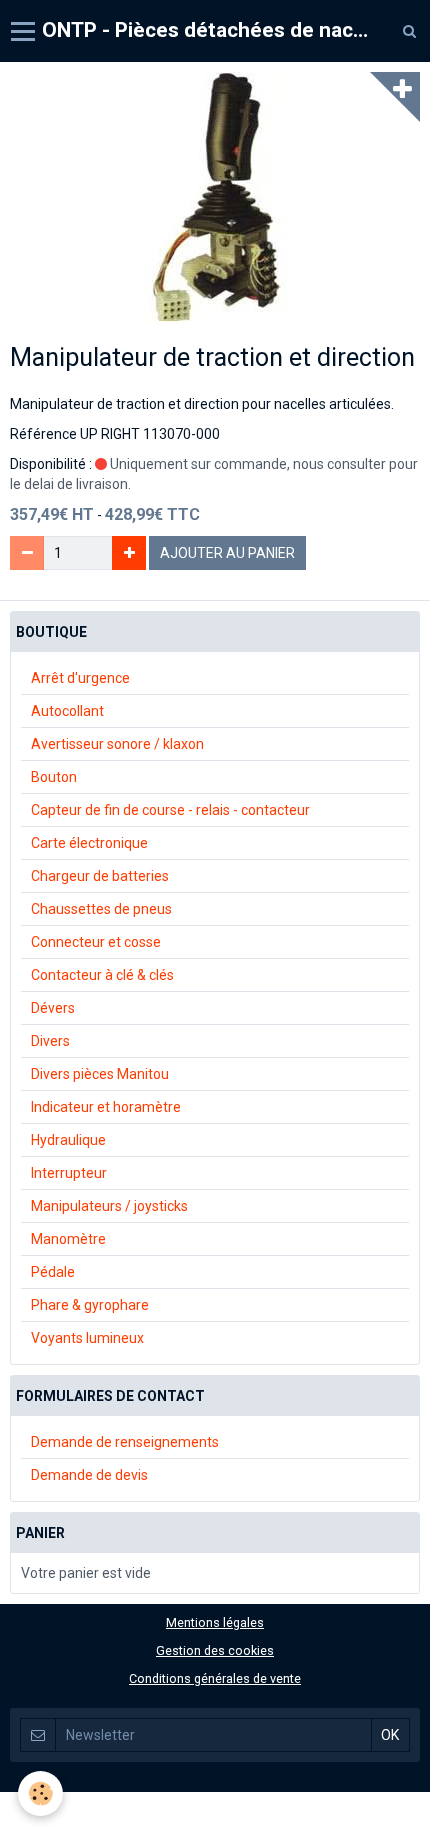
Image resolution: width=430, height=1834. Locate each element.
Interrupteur (69, 1173)
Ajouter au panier (227, 553)
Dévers (53, 1008)
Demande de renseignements (125, 1442)
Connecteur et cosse (96, 942)
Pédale (53, 1272)
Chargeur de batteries (100, 876)
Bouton (54, 777)
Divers (50, 1041)
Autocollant (67, 711)
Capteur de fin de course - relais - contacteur (170, 810)
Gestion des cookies (215, 1650)
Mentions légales (215, 1622)
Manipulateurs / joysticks (109, 1206)
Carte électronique (89, 843)
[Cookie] (40, 1793)
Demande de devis (89, 1475)
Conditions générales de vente (215, 1678)
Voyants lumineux (87, 1338)
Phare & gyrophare (90, 1305)
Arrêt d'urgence (80, 678)
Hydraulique (68, 1140)
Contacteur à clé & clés (102, 975)
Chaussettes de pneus (101, 909)
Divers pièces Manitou (100, 1074)
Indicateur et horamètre (106, 1107)
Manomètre (68, 1239)
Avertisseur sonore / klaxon (117, 744)
